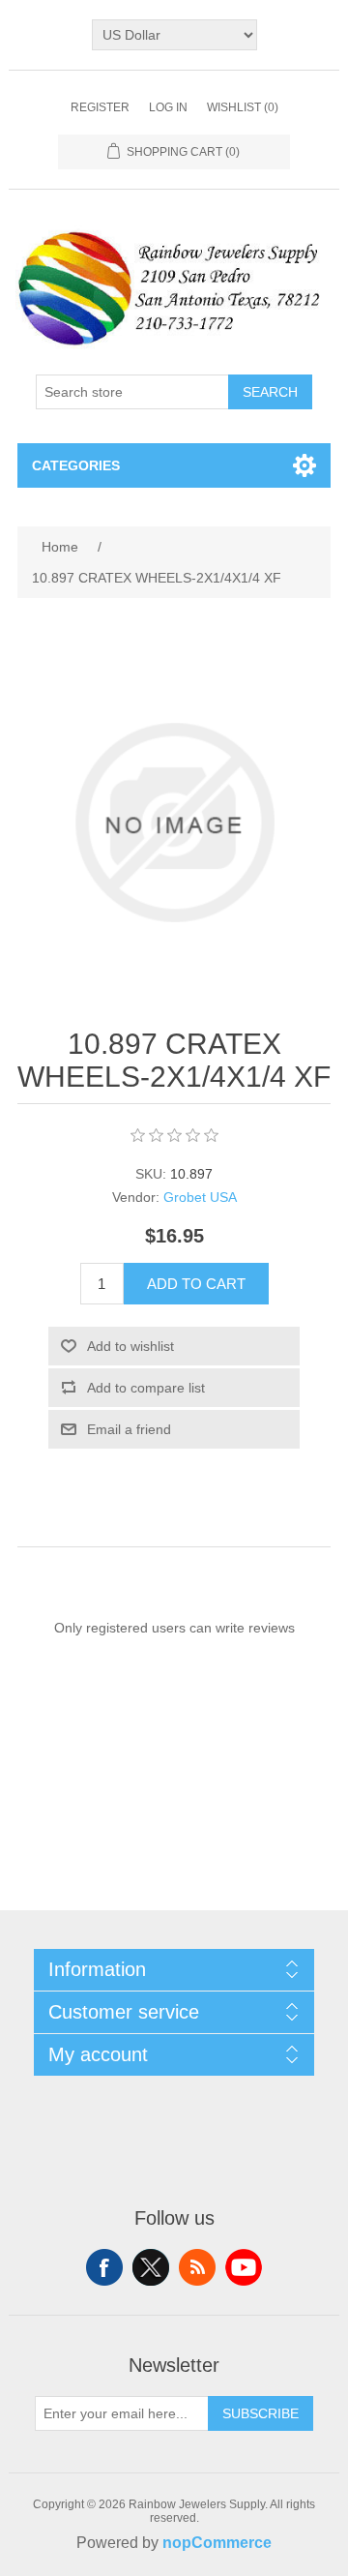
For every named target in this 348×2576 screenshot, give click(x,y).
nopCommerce (217, 2543)
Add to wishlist (130, 1346)
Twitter (151, 2267)
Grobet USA (200, 1197)
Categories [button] (76, 465)
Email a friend (129, 1429)
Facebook (104, 2267)
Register (100, 107)
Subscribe (261, 2413)
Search (270, 392)
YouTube (244, 2267)
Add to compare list (146, 1388)
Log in (168, 107)
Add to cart (196, 1284)
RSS (197, 2267)
